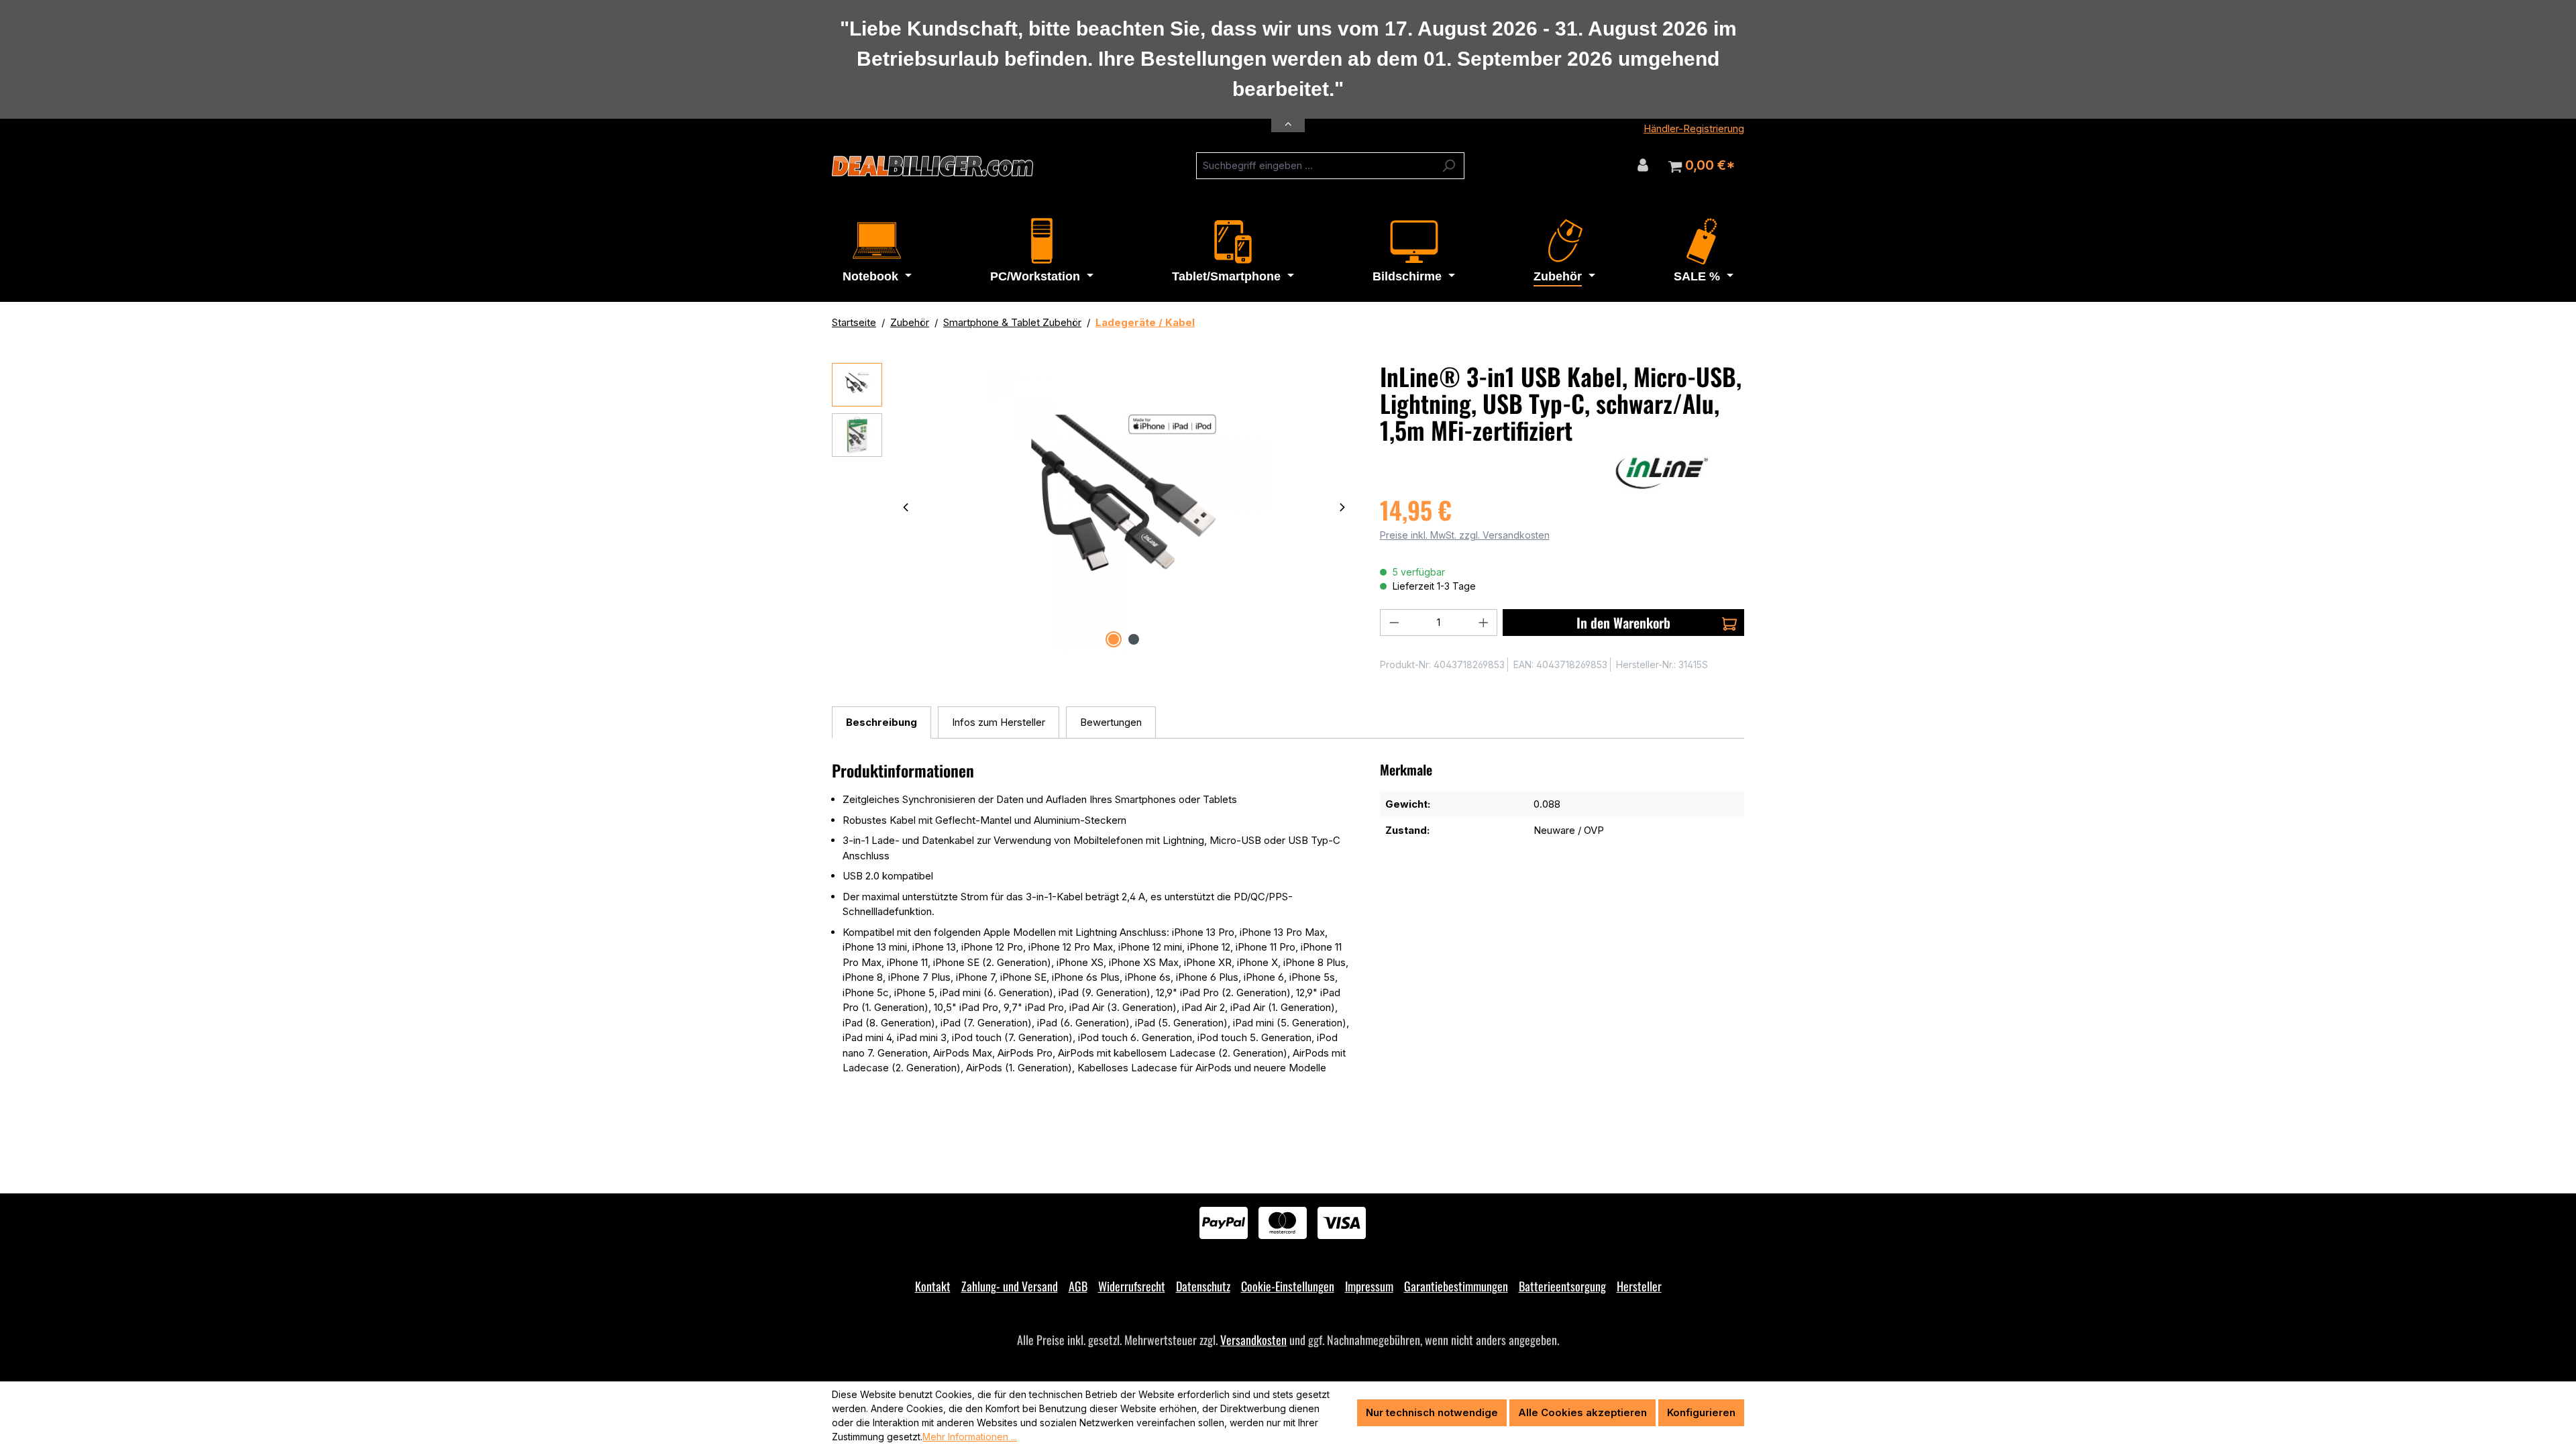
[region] (1092, 507)
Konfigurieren (1701, 1412)
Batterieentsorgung (1562, 1286)
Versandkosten (1253, 1340)
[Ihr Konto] (1643, 165)
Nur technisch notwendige (1432, 1412)
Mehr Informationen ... (970, 1437)
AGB (1078, 1286)
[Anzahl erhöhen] (1484, 623)
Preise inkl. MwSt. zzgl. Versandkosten (1465, 535)
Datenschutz (1203, 1286)
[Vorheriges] (906, 507)
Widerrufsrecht (1132, 1286)
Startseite (854, 322)
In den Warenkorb (1623, 623)
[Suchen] (1449, 166)
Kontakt (933, 1286)
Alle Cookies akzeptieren (1582, 1412)
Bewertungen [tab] (1111, 722)
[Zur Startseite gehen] (932, 166)
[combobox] (1315, 166)
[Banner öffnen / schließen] (1288, 116)
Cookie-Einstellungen (1288, 1286)
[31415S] (1124, 507)
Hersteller (1639, 1286)
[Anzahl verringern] (1394, 623)
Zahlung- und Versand (1010, 1286)
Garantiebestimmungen (1456, 1286)
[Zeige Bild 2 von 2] (1134, 639)
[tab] (881, 723)
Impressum (1369, 1286)
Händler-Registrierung (1694, 128)
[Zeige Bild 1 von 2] (1114, 639)
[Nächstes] (1342, 507)
